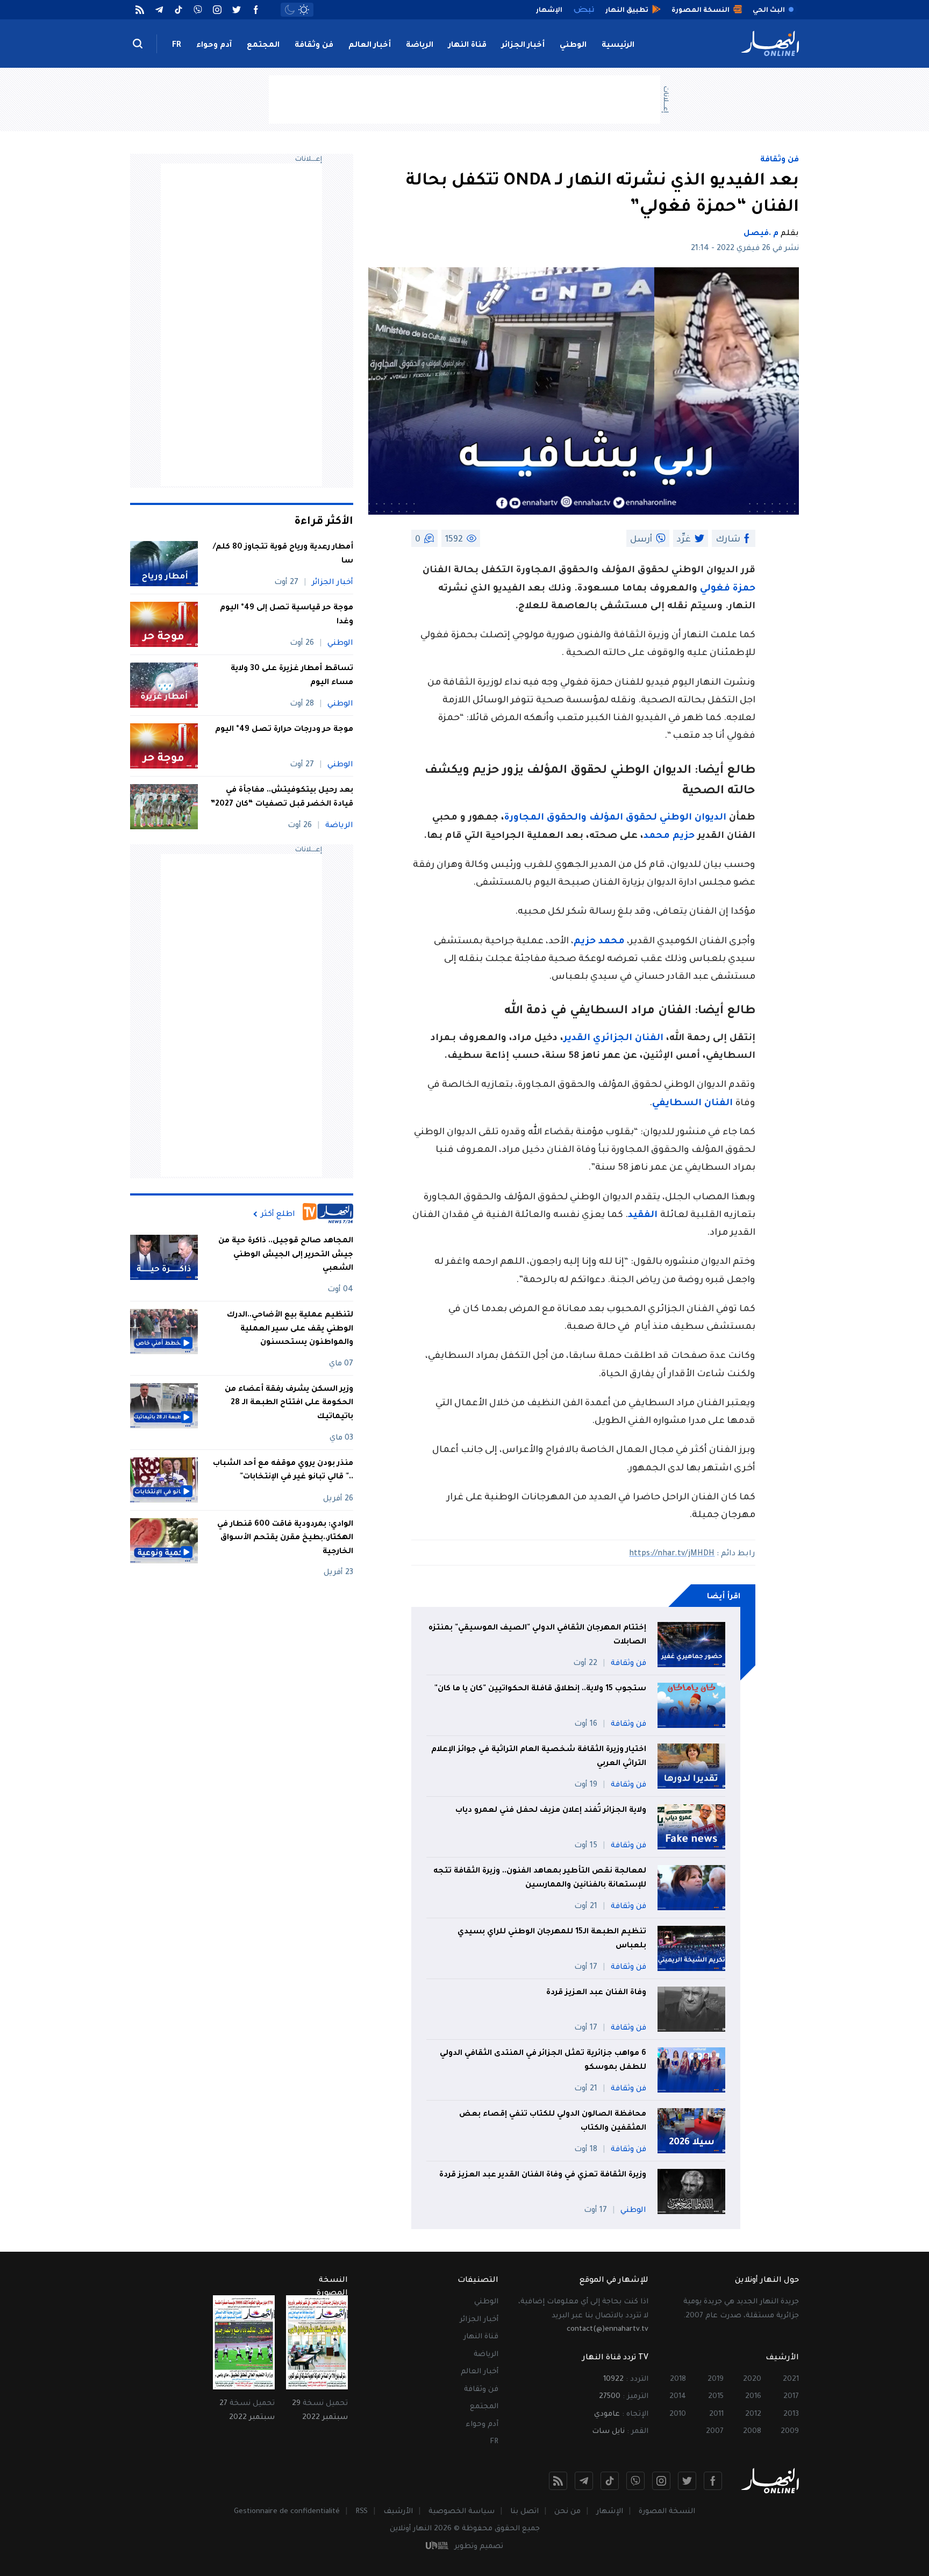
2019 (716, 2379)
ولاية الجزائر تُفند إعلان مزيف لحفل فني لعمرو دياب (551, 1811)
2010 (678, 2414)
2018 (678, 2379)
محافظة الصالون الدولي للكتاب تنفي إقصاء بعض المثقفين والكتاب (553, 2122)
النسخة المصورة (667, 2512)
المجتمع (263, 46)
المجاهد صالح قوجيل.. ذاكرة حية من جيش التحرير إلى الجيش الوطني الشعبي (286, 1255)
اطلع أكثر (278, 1214)
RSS (362, 2512)
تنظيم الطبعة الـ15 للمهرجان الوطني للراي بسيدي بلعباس (552, 1939)
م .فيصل (761, 234)
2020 (752, 2379)
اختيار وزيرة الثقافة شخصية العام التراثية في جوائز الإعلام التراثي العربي (539, 1757)
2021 (791, 2379)
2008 (752, 2432)
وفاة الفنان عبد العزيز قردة (596, 1993)
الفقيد (644, 1216)
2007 (715, 2432)
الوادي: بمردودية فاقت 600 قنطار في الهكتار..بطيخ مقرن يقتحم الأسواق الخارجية (285, 1538)
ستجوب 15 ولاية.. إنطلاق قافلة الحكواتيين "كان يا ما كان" (540, 1689)
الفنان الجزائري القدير (613, 1039)
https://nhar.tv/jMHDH (672, 1554)
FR (177, 46)
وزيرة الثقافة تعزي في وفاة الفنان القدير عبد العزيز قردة (543, 2175)
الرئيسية (618, 46)
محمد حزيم (599, 942)
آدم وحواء (214, 46)
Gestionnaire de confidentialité (287, 2512)
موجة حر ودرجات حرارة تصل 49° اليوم (284, 730)
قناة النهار (467, 46)
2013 (791, 2414)
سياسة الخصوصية (462, 2512)
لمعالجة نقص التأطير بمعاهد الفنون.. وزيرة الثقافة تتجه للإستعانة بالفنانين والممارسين (540, 1878)
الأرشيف (398, 2512)
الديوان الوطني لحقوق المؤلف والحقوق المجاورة (615, 818)
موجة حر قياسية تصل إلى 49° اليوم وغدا (287, 615)
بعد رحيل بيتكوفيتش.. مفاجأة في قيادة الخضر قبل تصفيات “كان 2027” (282, 798)
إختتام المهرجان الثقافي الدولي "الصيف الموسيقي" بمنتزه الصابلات (537, 1635)
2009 (790, 2432)
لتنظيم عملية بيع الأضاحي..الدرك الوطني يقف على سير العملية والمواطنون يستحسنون (290, 1329)
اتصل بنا (524, 2512)
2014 (678, 2397)
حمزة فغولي (728, 589)
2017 (791, 2397)
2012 (753, 2414)
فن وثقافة (314, 46)
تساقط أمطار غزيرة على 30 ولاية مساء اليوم (292, 676)
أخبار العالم (370, 46)
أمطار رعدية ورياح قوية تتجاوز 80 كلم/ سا (283, 554)
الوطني (573, 46)
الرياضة (420, 46)
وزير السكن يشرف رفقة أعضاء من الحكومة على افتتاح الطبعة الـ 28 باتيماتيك (289, 1403)
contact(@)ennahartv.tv (608, 2329)
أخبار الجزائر (523, 46)
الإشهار (610, 2512)
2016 (753, 2397)
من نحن (567, 2512)
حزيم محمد (669, 837)
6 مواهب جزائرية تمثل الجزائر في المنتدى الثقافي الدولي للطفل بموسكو (543, 2061)
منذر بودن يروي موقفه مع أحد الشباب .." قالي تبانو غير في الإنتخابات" (283, 1471)
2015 (716, 2397)
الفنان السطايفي (694, 1104)
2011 (716, 2414)
